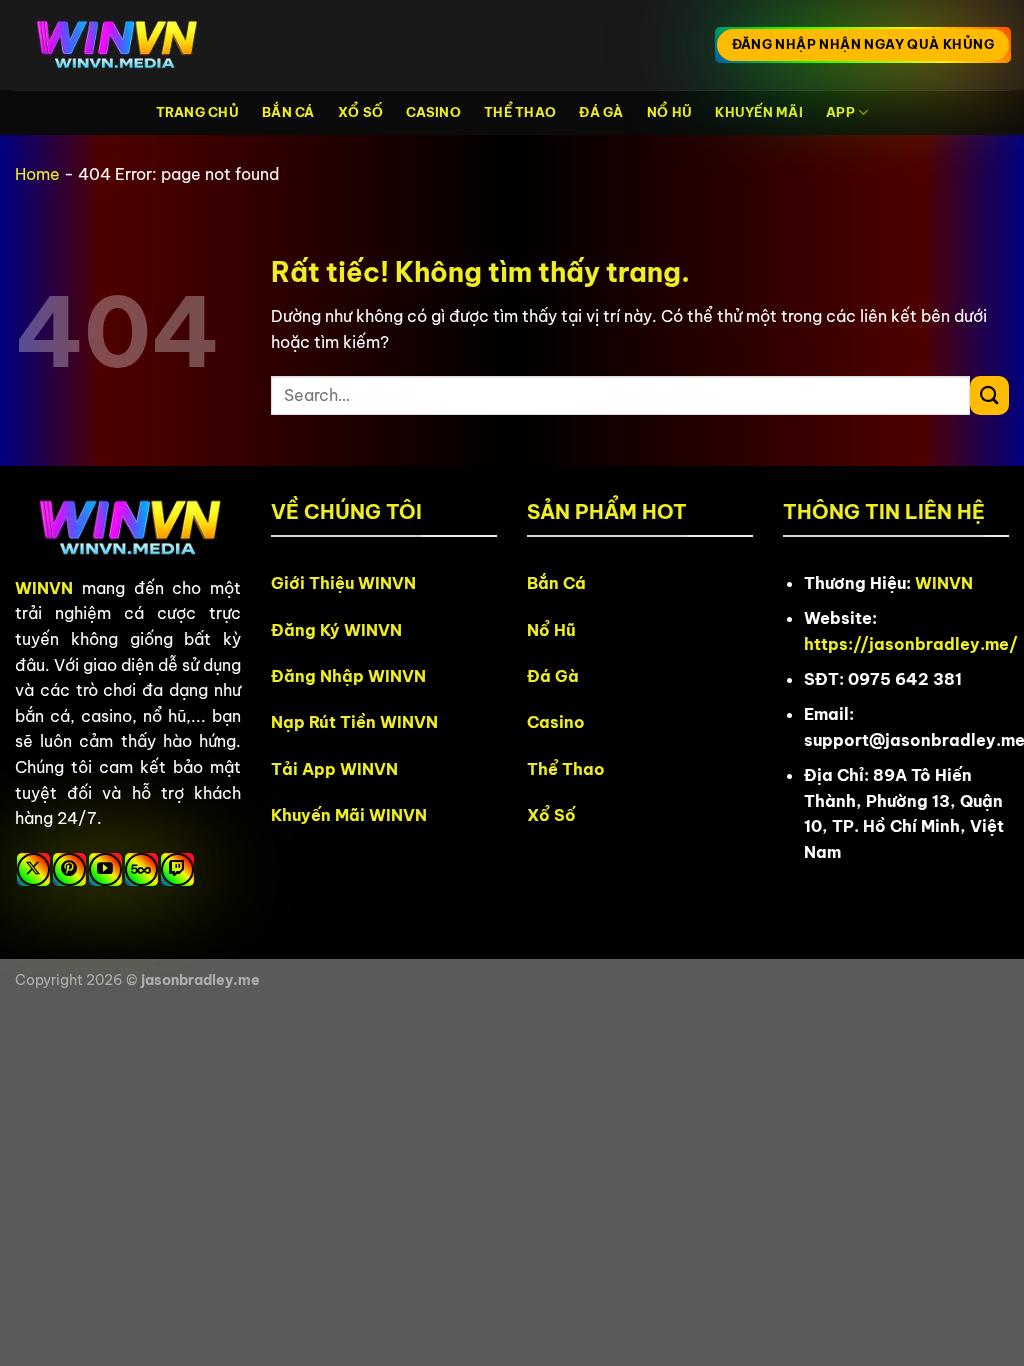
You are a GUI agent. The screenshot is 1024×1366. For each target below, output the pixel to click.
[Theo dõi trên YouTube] (105, 869)
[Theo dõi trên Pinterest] (69, 869)
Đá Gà (601, 112)
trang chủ (197, 112)
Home (37, 174)
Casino (433, 112)
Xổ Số (360, 112)
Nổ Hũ (669, 112)
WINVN (44, 588)
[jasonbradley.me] (115, 45)
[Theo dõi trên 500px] (141, 869)
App (840, 112)
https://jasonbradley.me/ (911, 644)
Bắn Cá (288, 112)
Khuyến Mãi (759, 112)
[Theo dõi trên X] (33, 869)
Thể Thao (520, 112)
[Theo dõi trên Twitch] (177, 869)
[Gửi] (989, 395)
